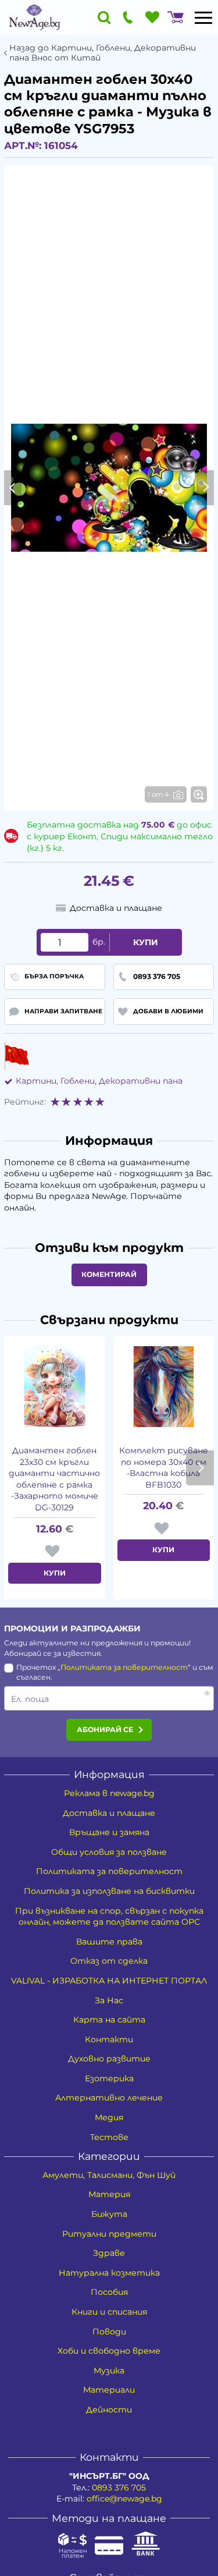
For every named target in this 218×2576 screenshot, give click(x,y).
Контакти (109, 2039)
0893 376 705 (119, 2488)
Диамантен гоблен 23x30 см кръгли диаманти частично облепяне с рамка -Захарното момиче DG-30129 (54, 1479)
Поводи (109, 2332)
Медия (109, 2117)
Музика (109, 2371)
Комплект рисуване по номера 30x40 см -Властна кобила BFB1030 (164, 1468)
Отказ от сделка (109, 1961)
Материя (109, 2194)
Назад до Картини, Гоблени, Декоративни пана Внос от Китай (103, 53)
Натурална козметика (109, 2273)
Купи (146, 942)
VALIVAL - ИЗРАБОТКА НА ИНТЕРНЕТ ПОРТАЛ (109, 1981)
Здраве (109, 2253)
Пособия (109, 2292)
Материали (109, 2390)
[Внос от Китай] (17, 1056)
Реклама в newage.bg (109, 1793)
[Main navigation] (203, 17)
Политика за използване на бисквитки (109, 1891)
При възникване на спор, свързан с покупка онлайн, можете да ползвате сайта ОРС (109, 1917)
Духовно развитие (109, 2059)
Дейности (109, 2410)
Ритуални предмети (109, 2234)
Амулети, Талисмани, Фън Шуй (109, 2175)
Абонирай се (105, 1729)
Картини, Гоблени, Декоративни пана (99, 1081)
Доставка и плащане (109, 1813)
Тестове (109, 2137)
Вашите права (109, 1942)
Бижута (109, 2214)
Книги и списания (109, 2312)
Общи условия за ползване (109, 1852)
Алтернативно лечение (109, 2098)
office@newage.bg (124, 2499)
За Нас (109, 2000)
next (200, 1468)
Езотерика (109, 2078)
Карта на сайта (109, 2020)
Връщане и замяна (109, 1832)
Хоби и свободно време (109, 2351)
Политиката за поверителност (124, 1667)
